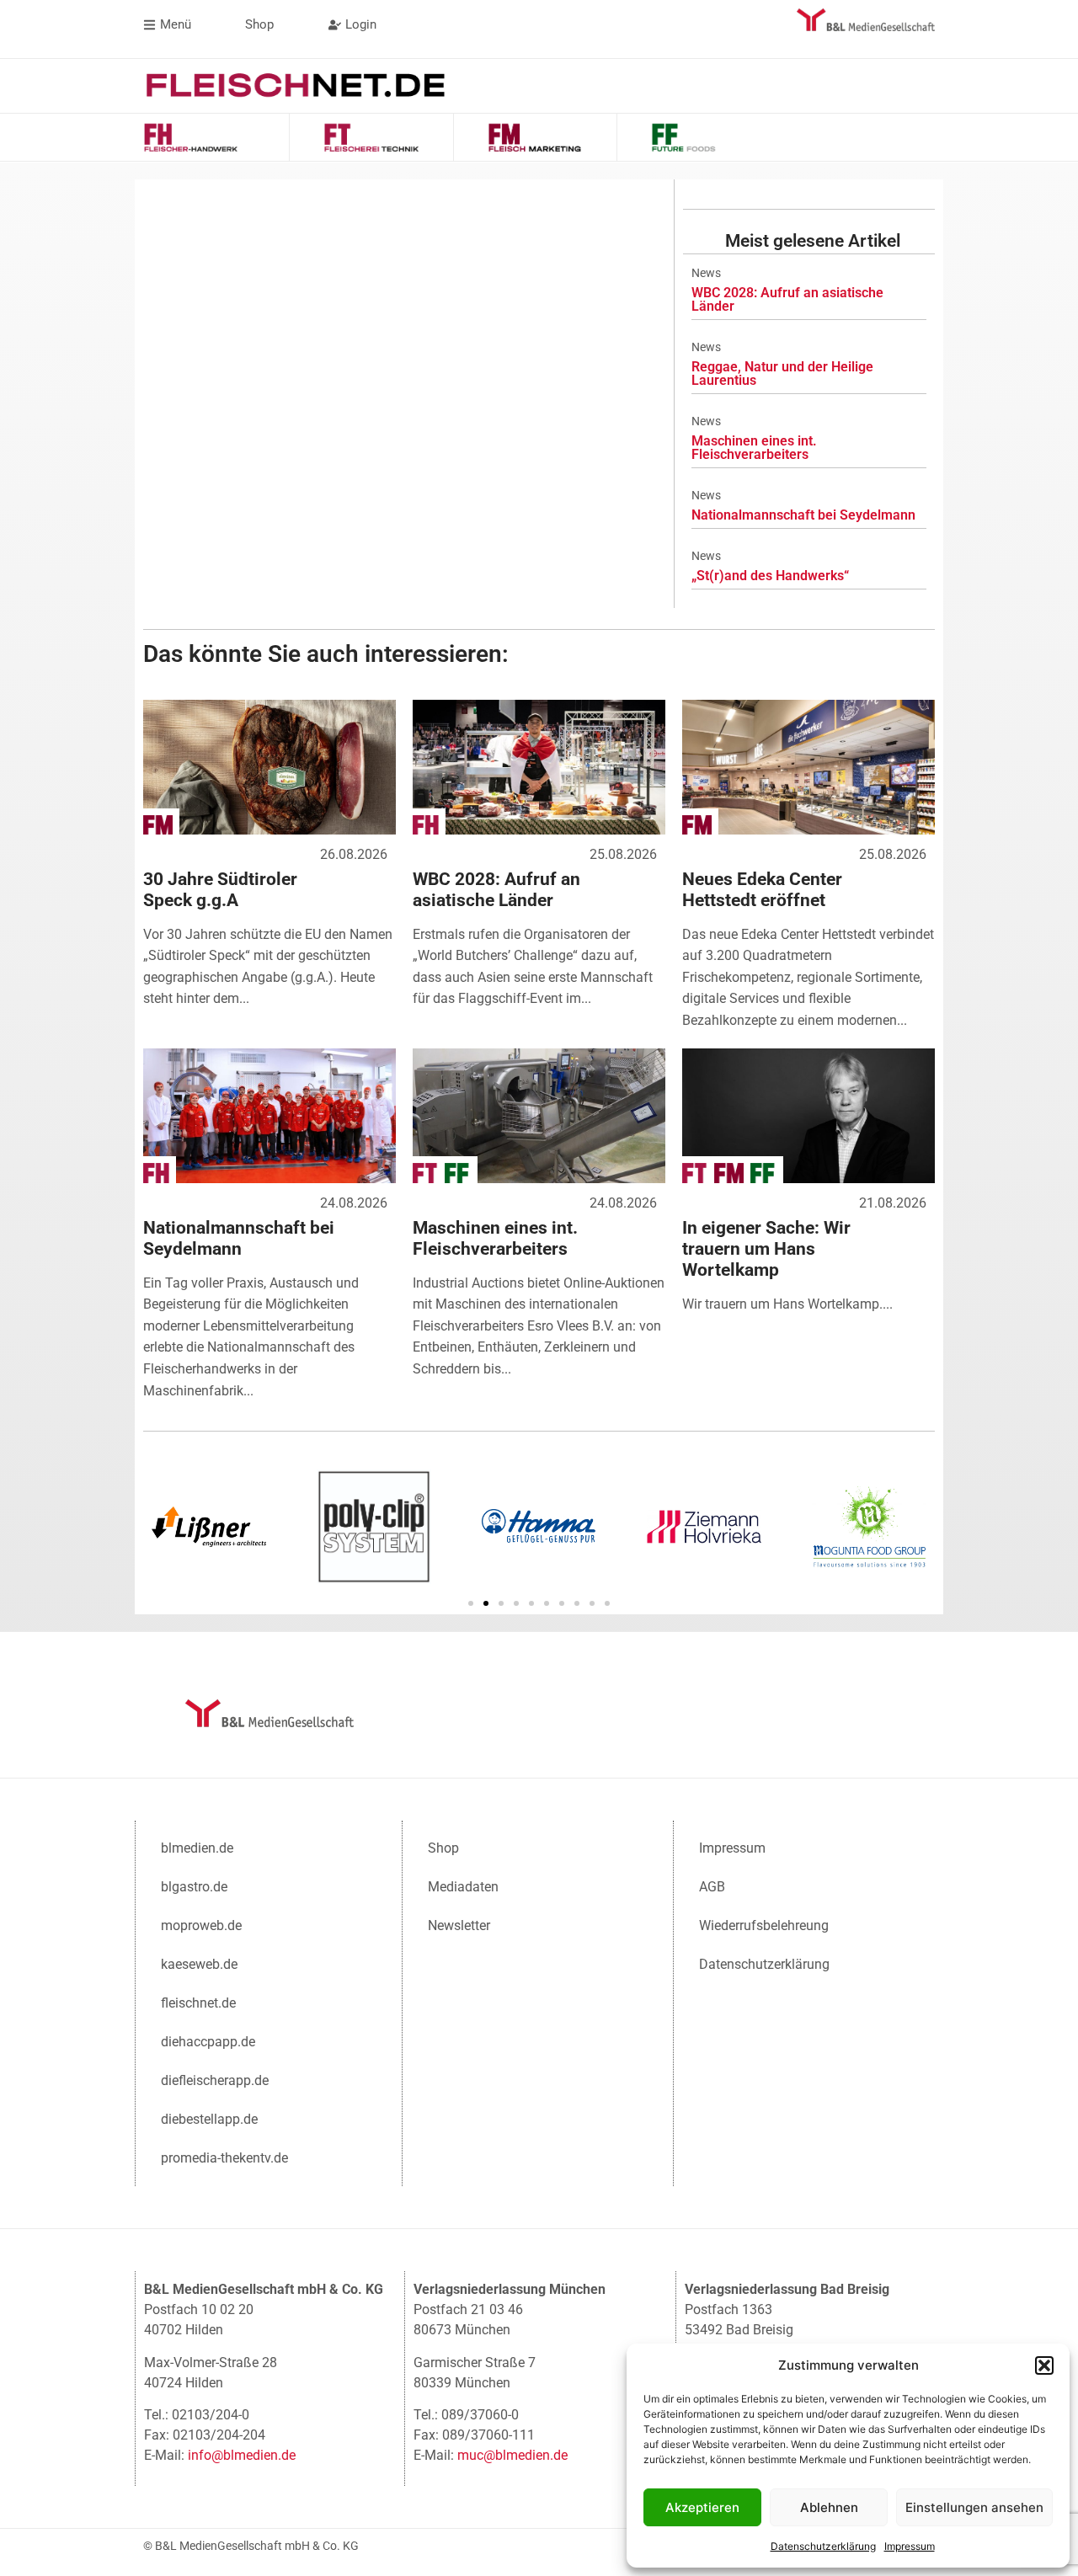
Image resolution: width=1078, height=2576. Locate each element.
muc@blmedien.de (512, 2455)
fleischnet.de (198, 2003)
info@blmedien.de (242, 2455)
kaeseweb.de (199, 1964)
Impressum (910, 2546)
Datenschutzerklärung (823, 2546)
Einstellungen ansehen (974, 2507)
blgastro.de (194, 1887)
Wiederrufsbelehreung (764, 1925)
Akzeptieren (702, 2507)
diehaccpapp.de (208, 2042)
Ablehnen (829, 2507)
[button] (1044, 2365)
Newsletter (459, 1925)
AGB (712, 1887)
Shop (443, 1848)
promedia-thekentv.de (224, 2158)
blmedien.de (197, 1848)
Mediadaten (463, 1887)
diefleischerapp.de (215, 2080)
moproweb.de (201, 1925)
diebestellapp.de (209, 2119)
